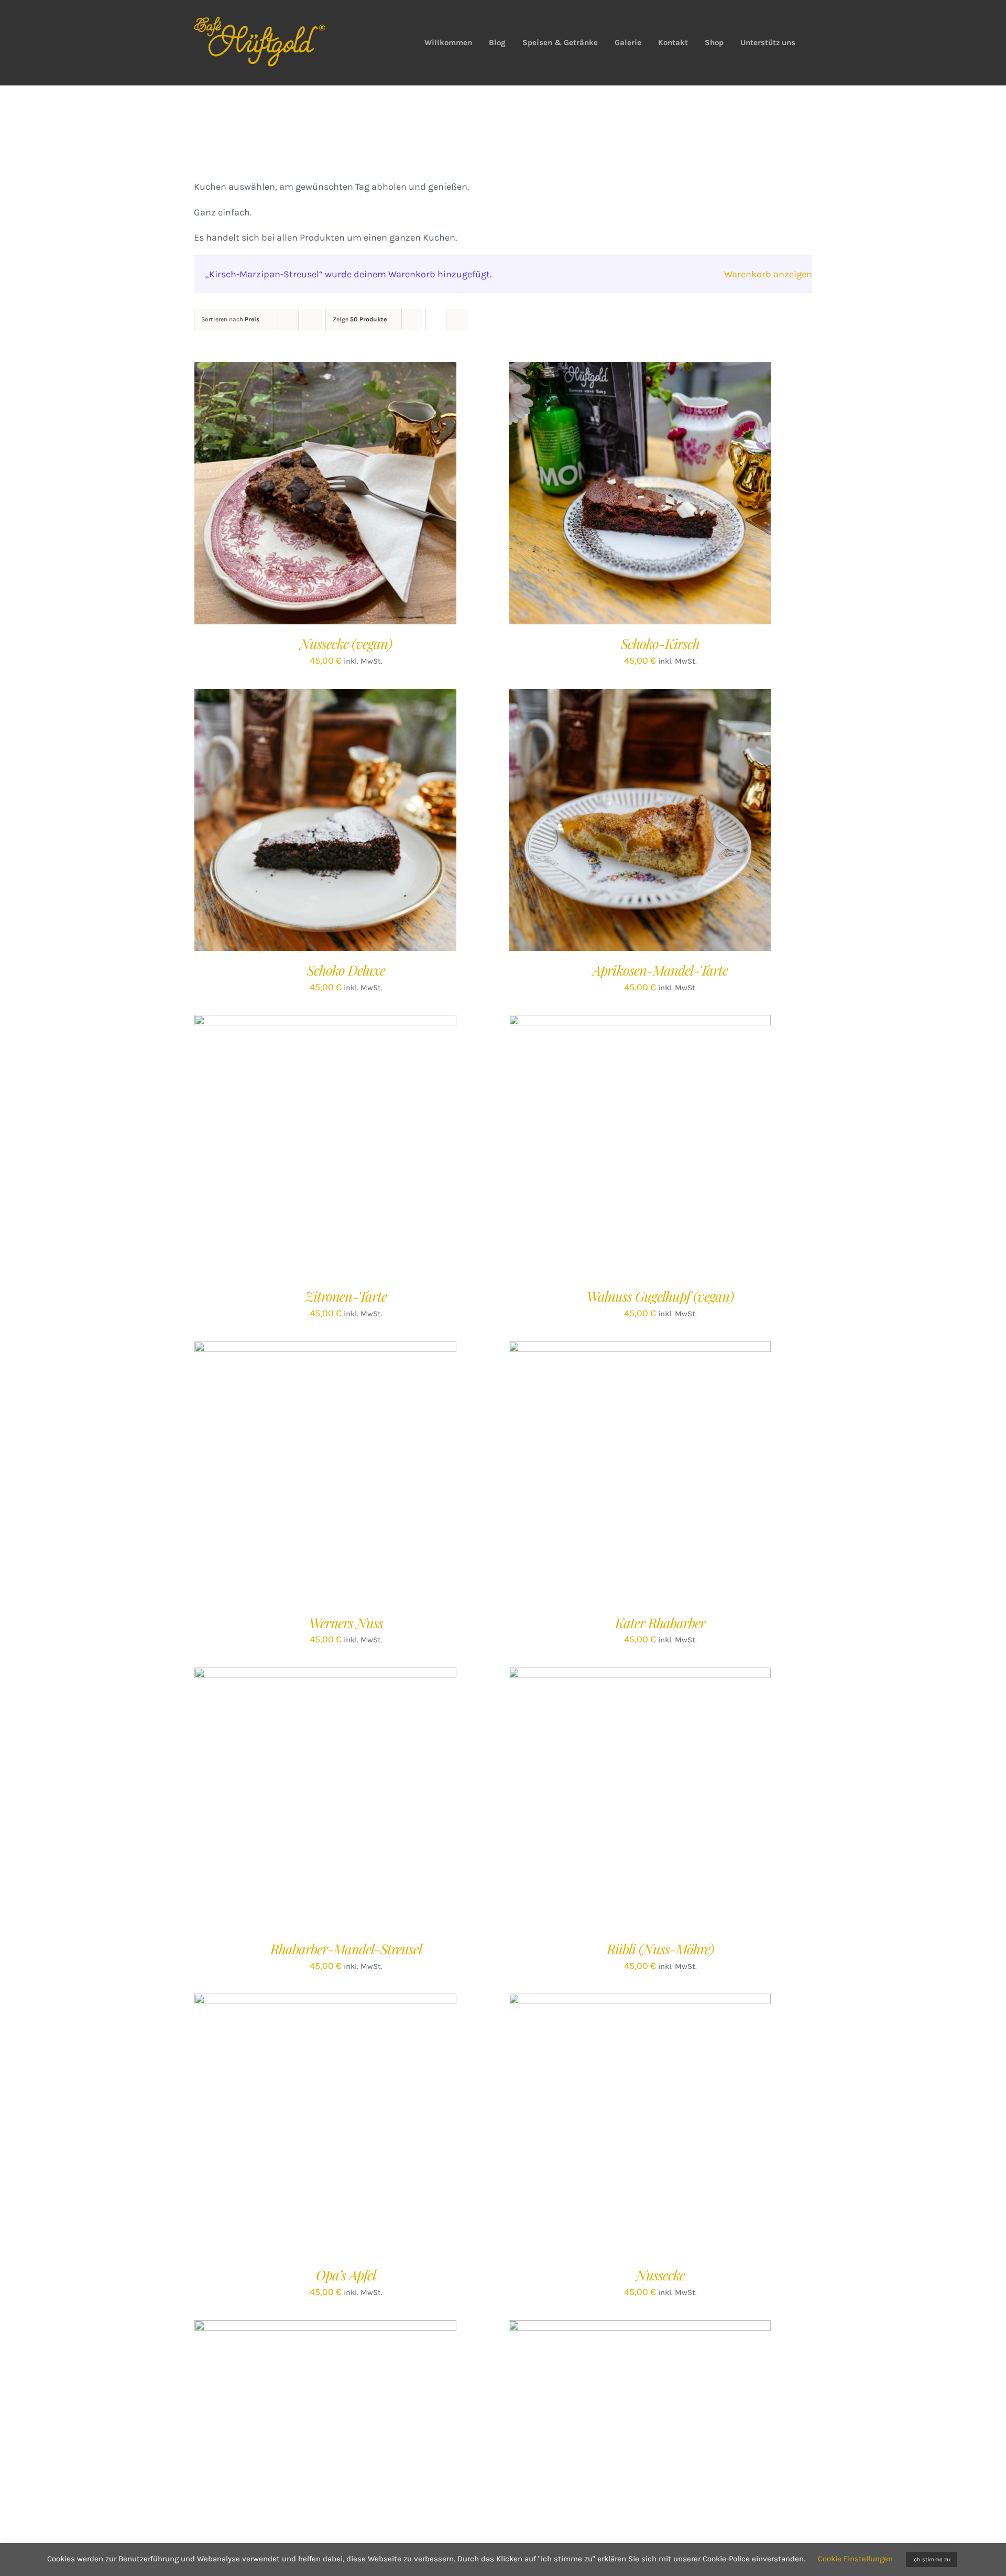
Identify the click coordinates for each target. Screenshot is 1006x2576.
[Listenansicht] (457, 320)
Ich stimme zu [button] (931, 2559)
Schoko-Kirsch (660, 643)
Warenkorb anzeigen (768, 274)
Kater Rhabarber (660, 1623)
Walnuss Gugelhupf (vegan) (660, 1296)
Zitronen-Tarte (346, 1296)
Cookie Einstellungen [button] (855, 2559)
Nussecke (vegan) (346, 643)
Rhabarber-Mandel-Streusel (346, 1949)
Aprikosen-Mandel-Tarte (660, 970)
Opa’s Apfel (346, 2275)
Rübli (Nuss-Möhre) (660, 1949)
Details (367, 496)
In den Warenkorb (304, 496)
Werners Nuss (346, 1623)
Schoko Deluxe (346, 970)
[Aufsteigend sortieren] (312, 320)
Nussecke (660, 2275)
